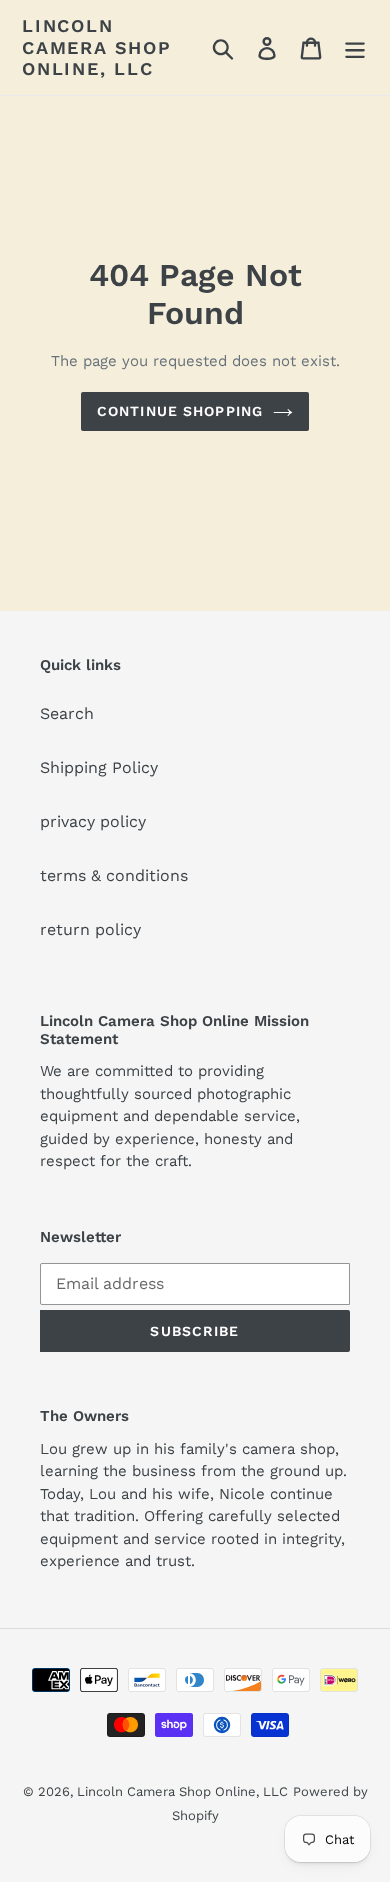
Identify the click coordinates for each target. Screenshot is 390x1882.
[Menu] (355, 47)
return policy (90, 929)
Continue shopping (180, 411)
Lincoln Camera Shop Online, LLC (97, 47)
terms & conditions (114, 875)
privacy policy (93, 821)
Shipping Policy (99, 767)
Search (67, 713)
